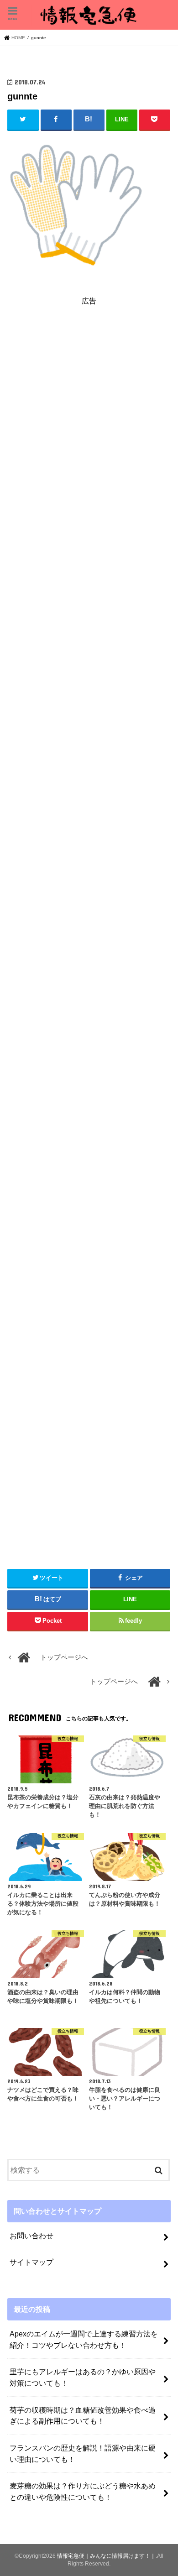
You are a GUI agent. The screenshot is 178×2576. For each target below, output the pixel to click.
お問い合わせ (31, 2236)
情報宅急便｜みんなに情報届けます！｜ (106, 2556)
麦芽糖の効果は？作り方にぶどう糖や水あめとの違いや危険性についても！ (83, 2491)
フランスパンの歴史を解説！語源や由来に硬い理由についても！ (83, 2453)
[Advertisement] (89, 421)
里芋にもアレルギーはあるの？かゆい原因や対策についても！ (83, 2377)
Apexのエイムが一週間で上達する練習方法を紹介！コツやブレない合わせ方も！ (84, 2339)
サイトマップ (31, 2262)
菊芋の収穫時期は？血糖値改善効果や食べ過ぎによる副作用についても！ (83, 2416)
